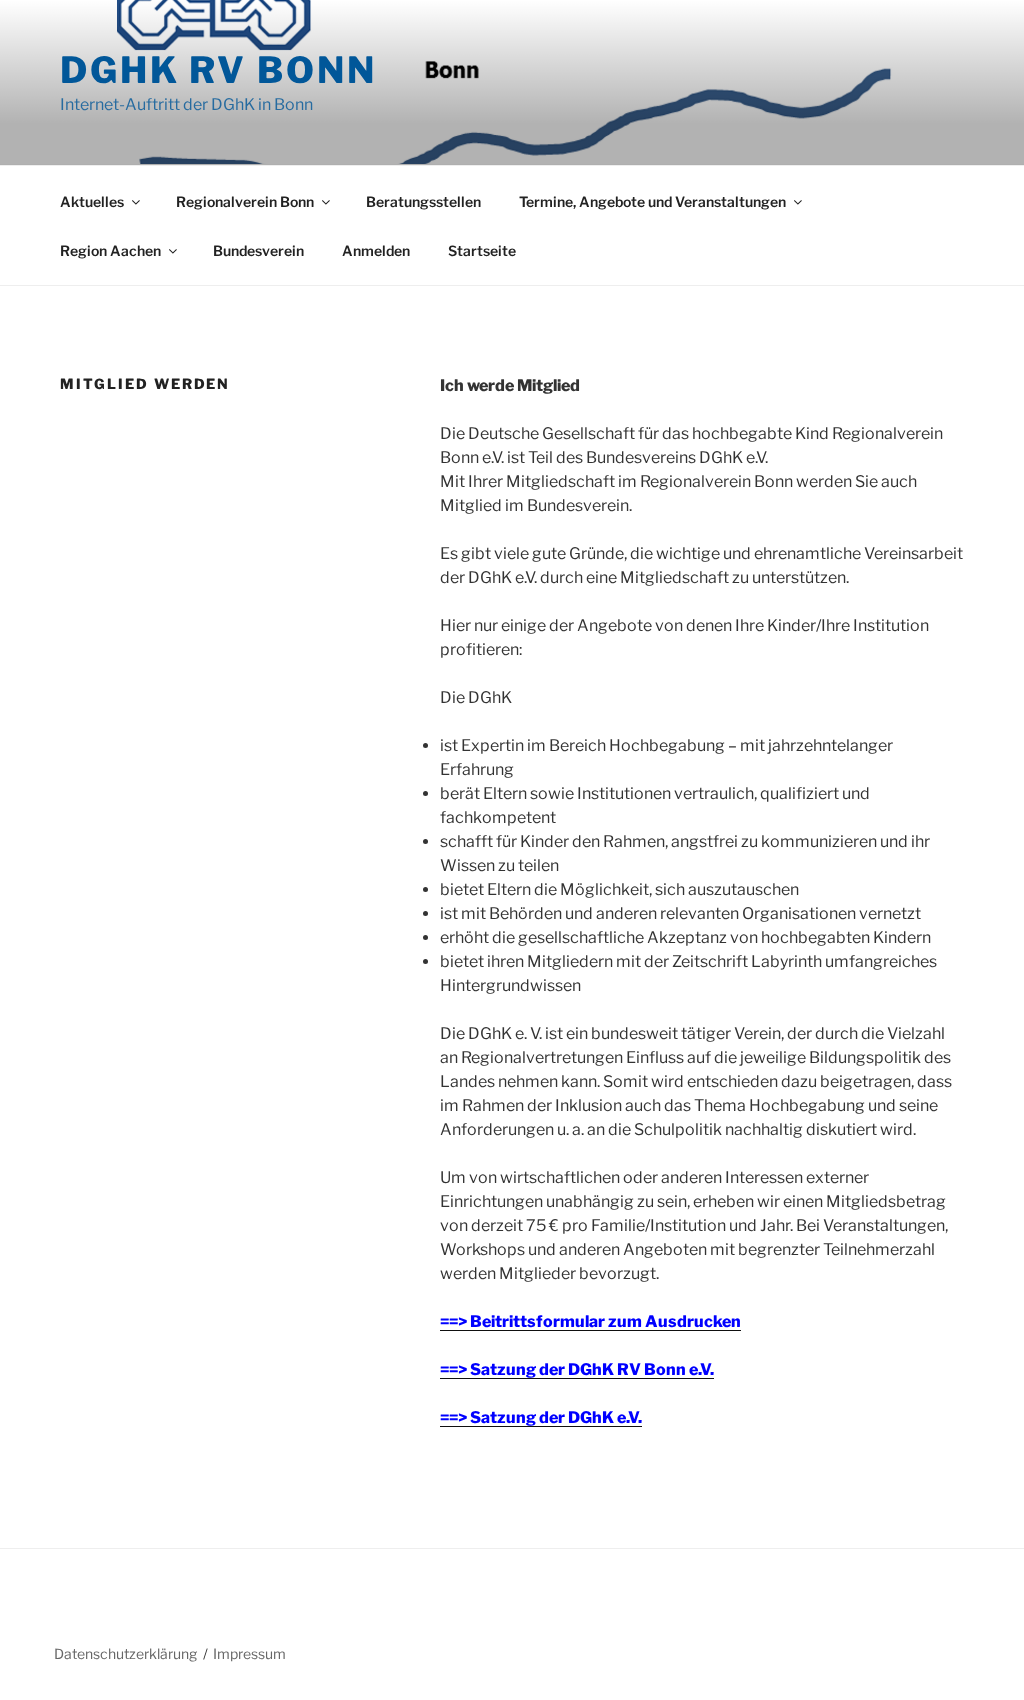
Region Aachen (110, 250)
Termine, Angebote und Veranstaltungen (652, 201)
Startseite (482, 250)
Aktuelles (92, 201)
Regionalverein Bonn (245, 201)
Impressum (249, 1653)
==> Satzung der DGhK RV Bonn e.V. (577, 1369)
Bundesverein (258, 250)
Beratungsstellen (423, 201)
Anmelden (376, 250)
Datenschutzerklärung (125, 1653)
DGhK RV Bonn (218, 70)
